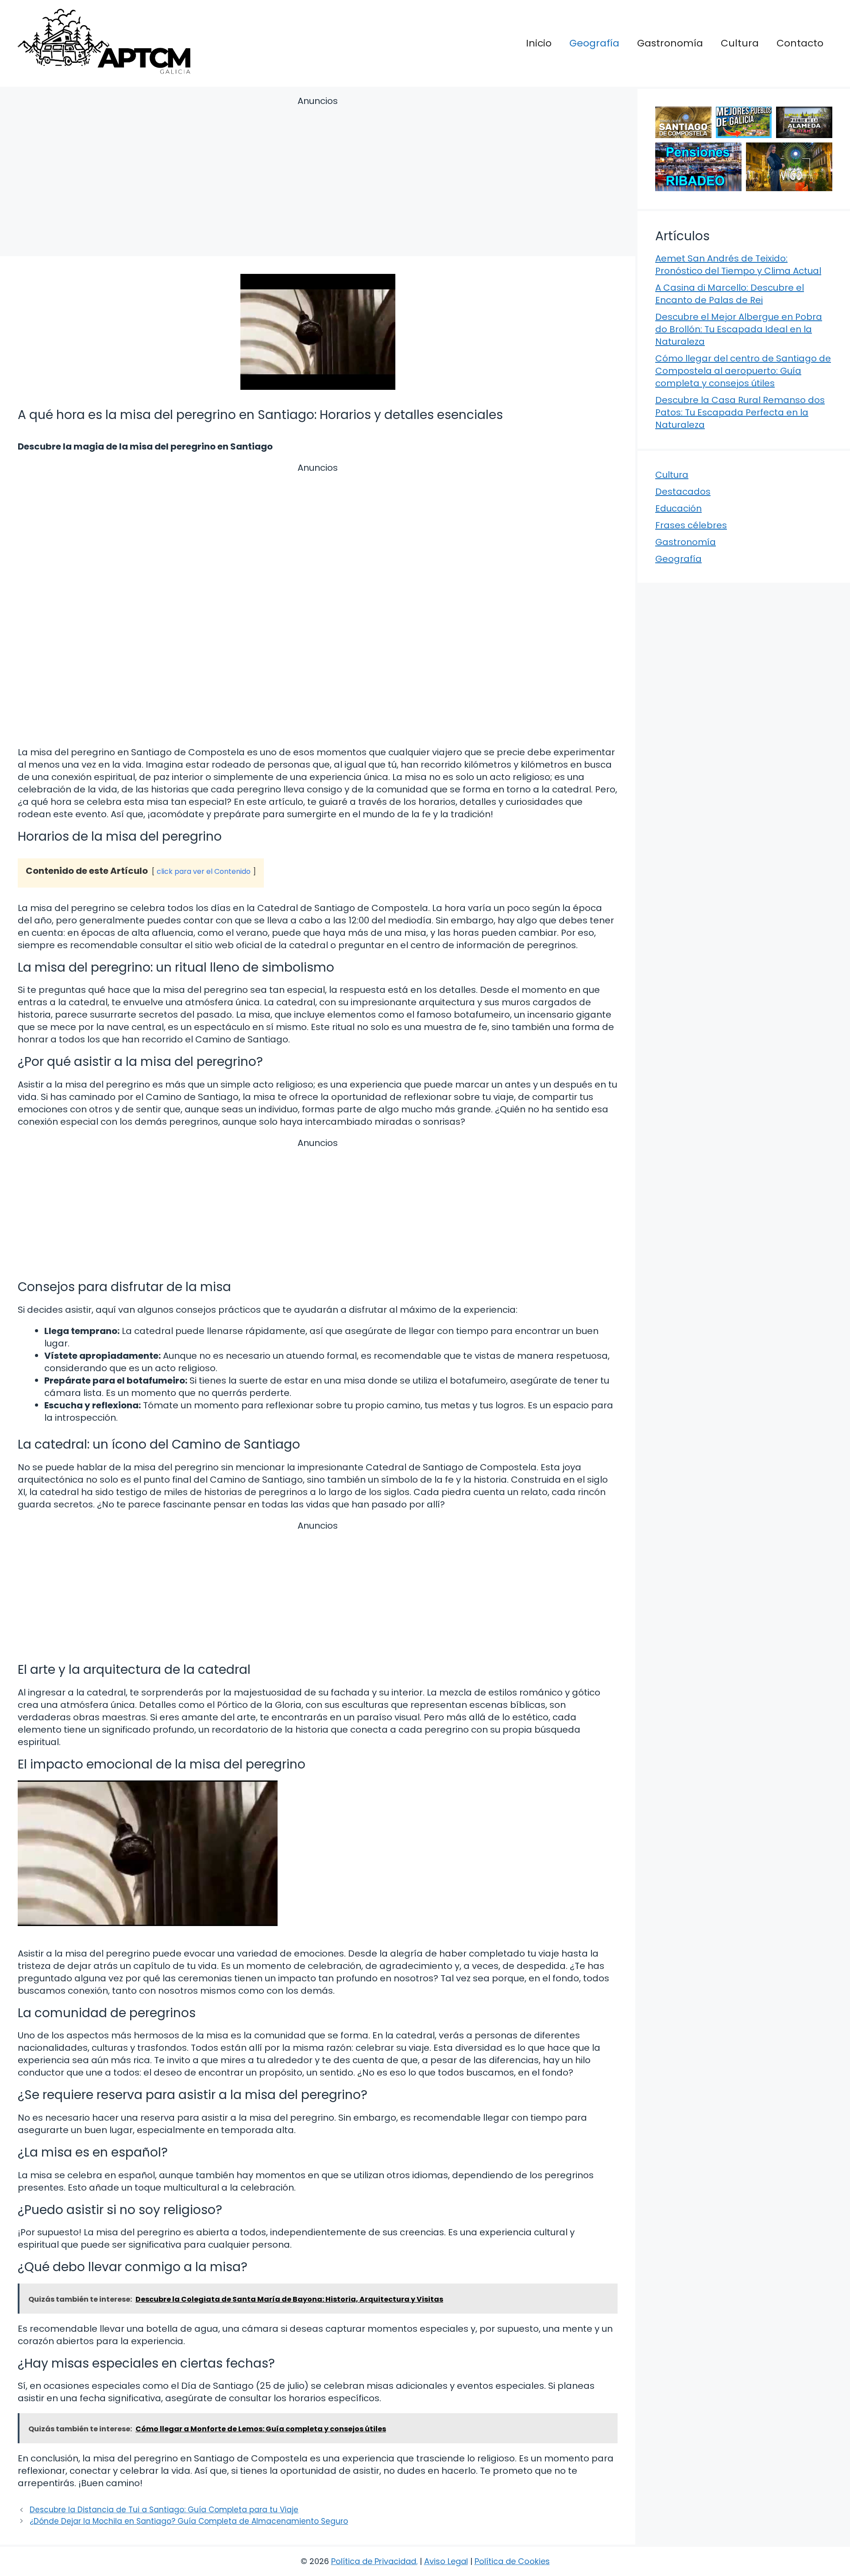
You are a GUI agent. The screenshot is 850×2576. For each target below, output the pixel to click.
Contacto (800, 43)
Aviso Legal (446, 2561)
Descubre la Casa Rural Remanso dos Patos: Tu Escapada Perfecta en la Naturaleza (740, 412)
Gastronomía (670, 43)
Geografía (594, 43)
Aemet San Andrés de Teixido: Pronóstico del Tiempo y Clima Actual (738, 265)
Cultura (740, 43)
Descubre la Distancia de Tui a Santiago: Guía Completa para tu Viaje (164, 2510)
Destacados (683, 492)
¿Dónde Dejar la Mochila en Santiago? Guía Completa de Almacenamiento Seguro (189, 2521)
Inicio (539, 43)
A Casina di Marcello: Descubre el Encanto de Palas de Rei (730, 294)
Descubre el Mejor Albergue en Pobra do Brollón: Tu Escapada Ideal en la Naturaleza (739, 329)
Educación (678, 508)
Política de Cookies (512, 2561)
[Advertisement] (318, 178)
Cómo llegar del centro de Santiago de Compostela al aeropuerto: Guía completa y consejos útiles (743, 371)
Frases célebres (691, 525)
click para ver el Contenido (204, 871)
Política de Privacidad (374, 2561)
